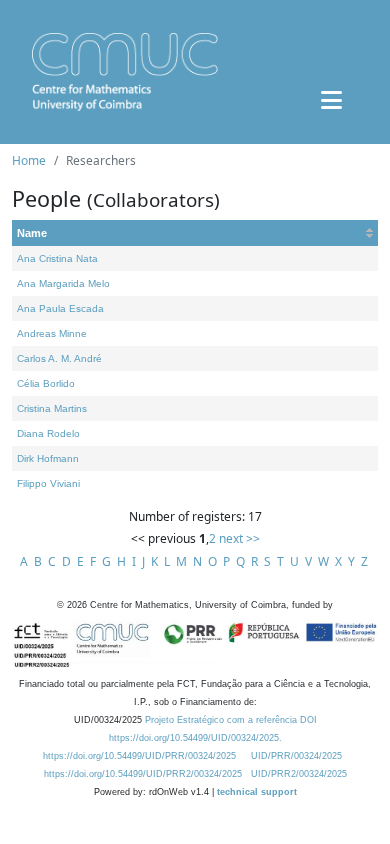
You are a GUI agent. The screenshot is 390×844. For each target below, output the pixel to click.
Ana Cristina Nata (57, 258)
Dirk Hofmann (48, 458)
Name (32, 233)
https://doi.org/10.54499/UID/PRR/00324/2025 (139, 756)
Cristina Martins (52, 408)
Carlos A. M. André (59, 358)
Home (29, 160)
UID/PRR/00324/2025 (296, 756)
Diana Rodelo (48, 433)
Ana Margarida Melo (63, 283)
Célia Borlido (46, 383)
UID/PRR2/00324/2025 (299, 774)
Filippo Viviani (48, 483)
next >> (239, 538)
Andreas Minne (52, 333)
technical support (257, 792)
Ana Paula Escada (60, 308)
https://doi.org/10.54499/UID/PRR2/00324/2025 (143, 774)
